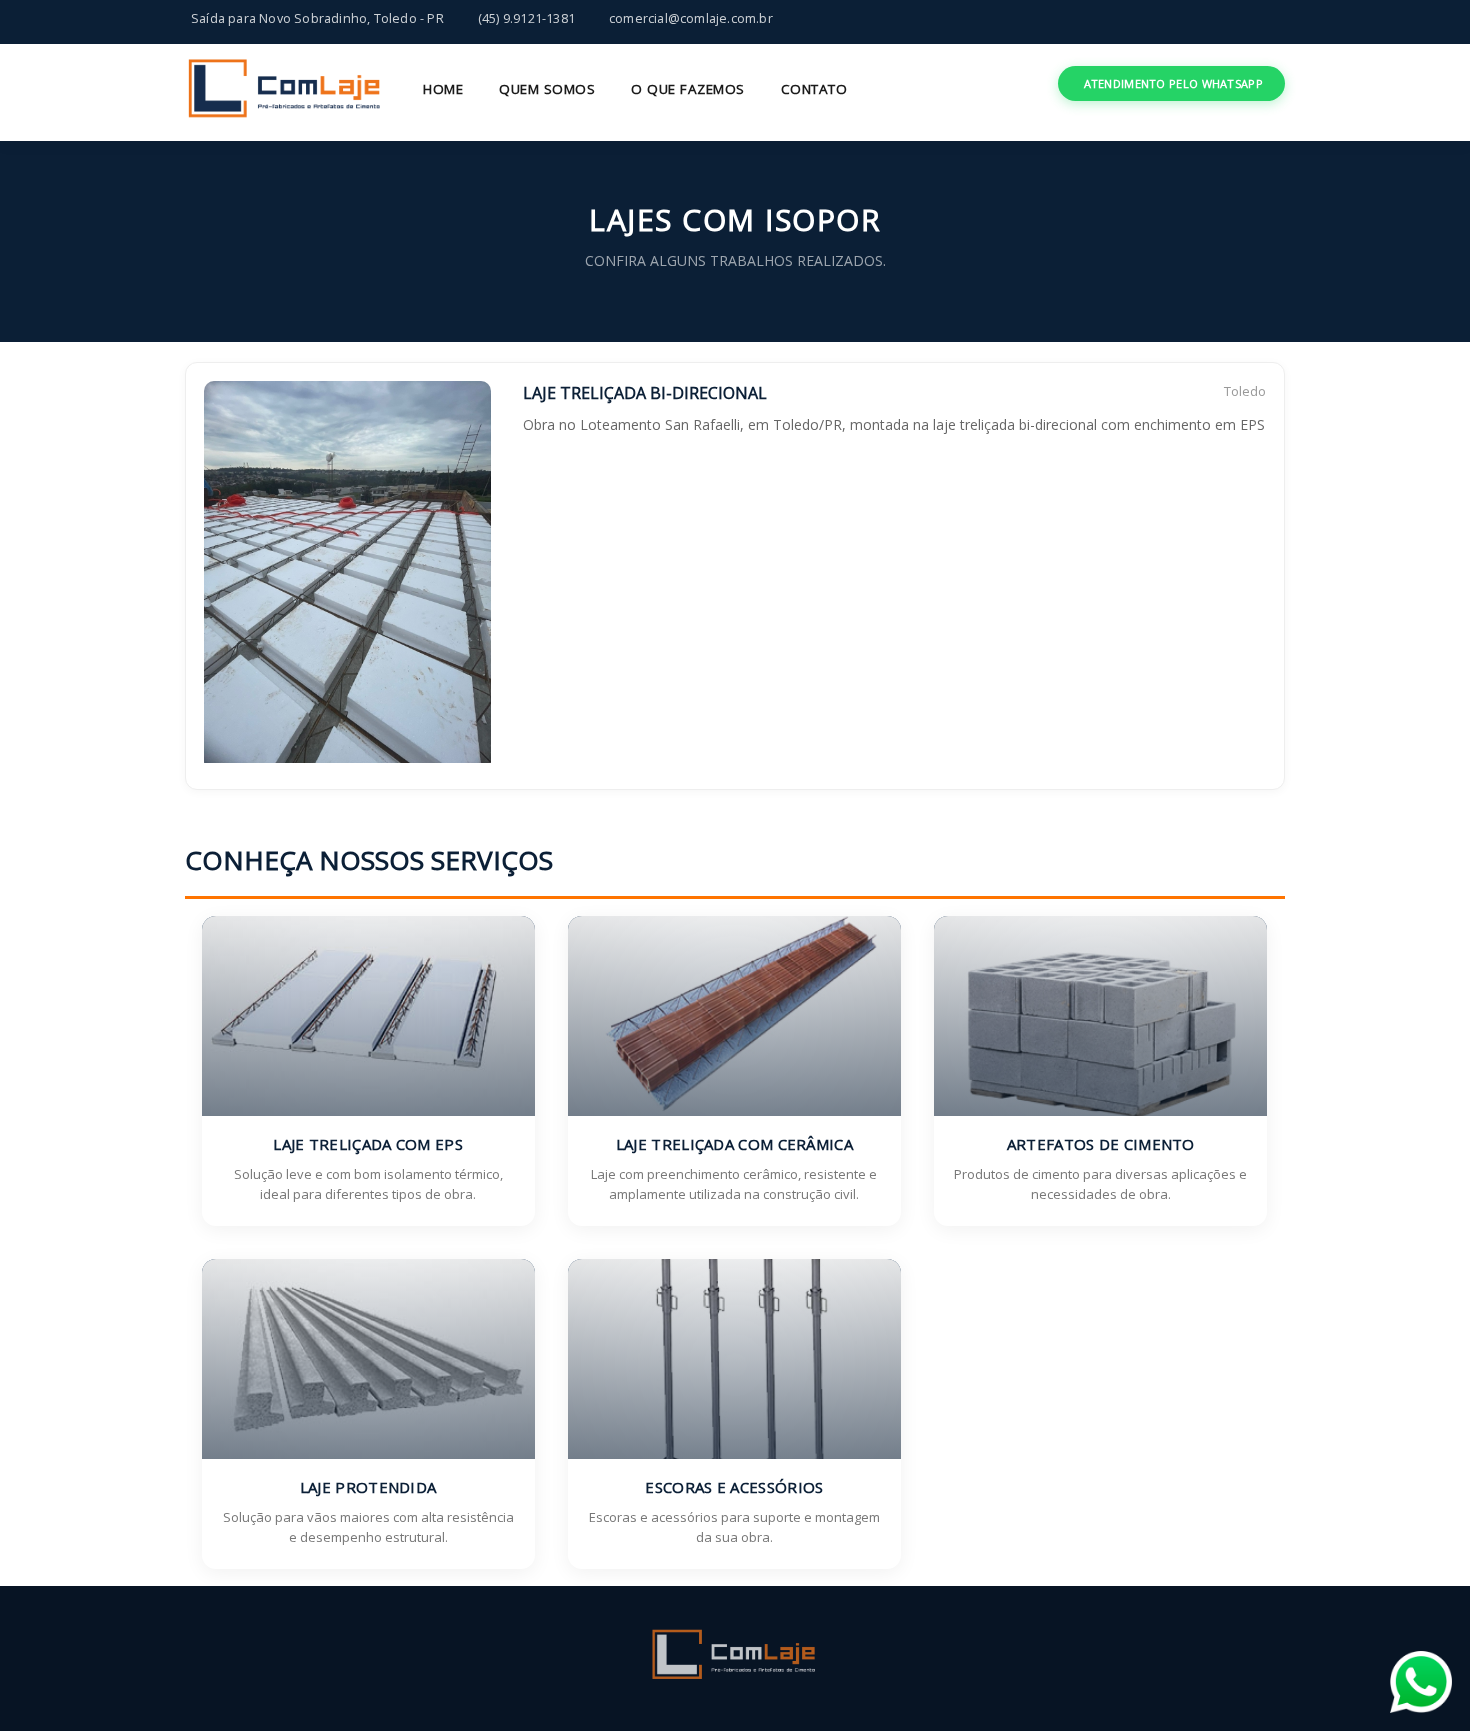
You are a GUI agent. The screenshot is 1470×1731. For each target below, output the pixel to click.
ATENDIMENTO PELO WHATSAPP (1174, 83)
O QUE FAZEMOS (688, 89)
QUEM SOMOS (547, 89)
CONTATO (814, 89)
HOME (443, 89)
